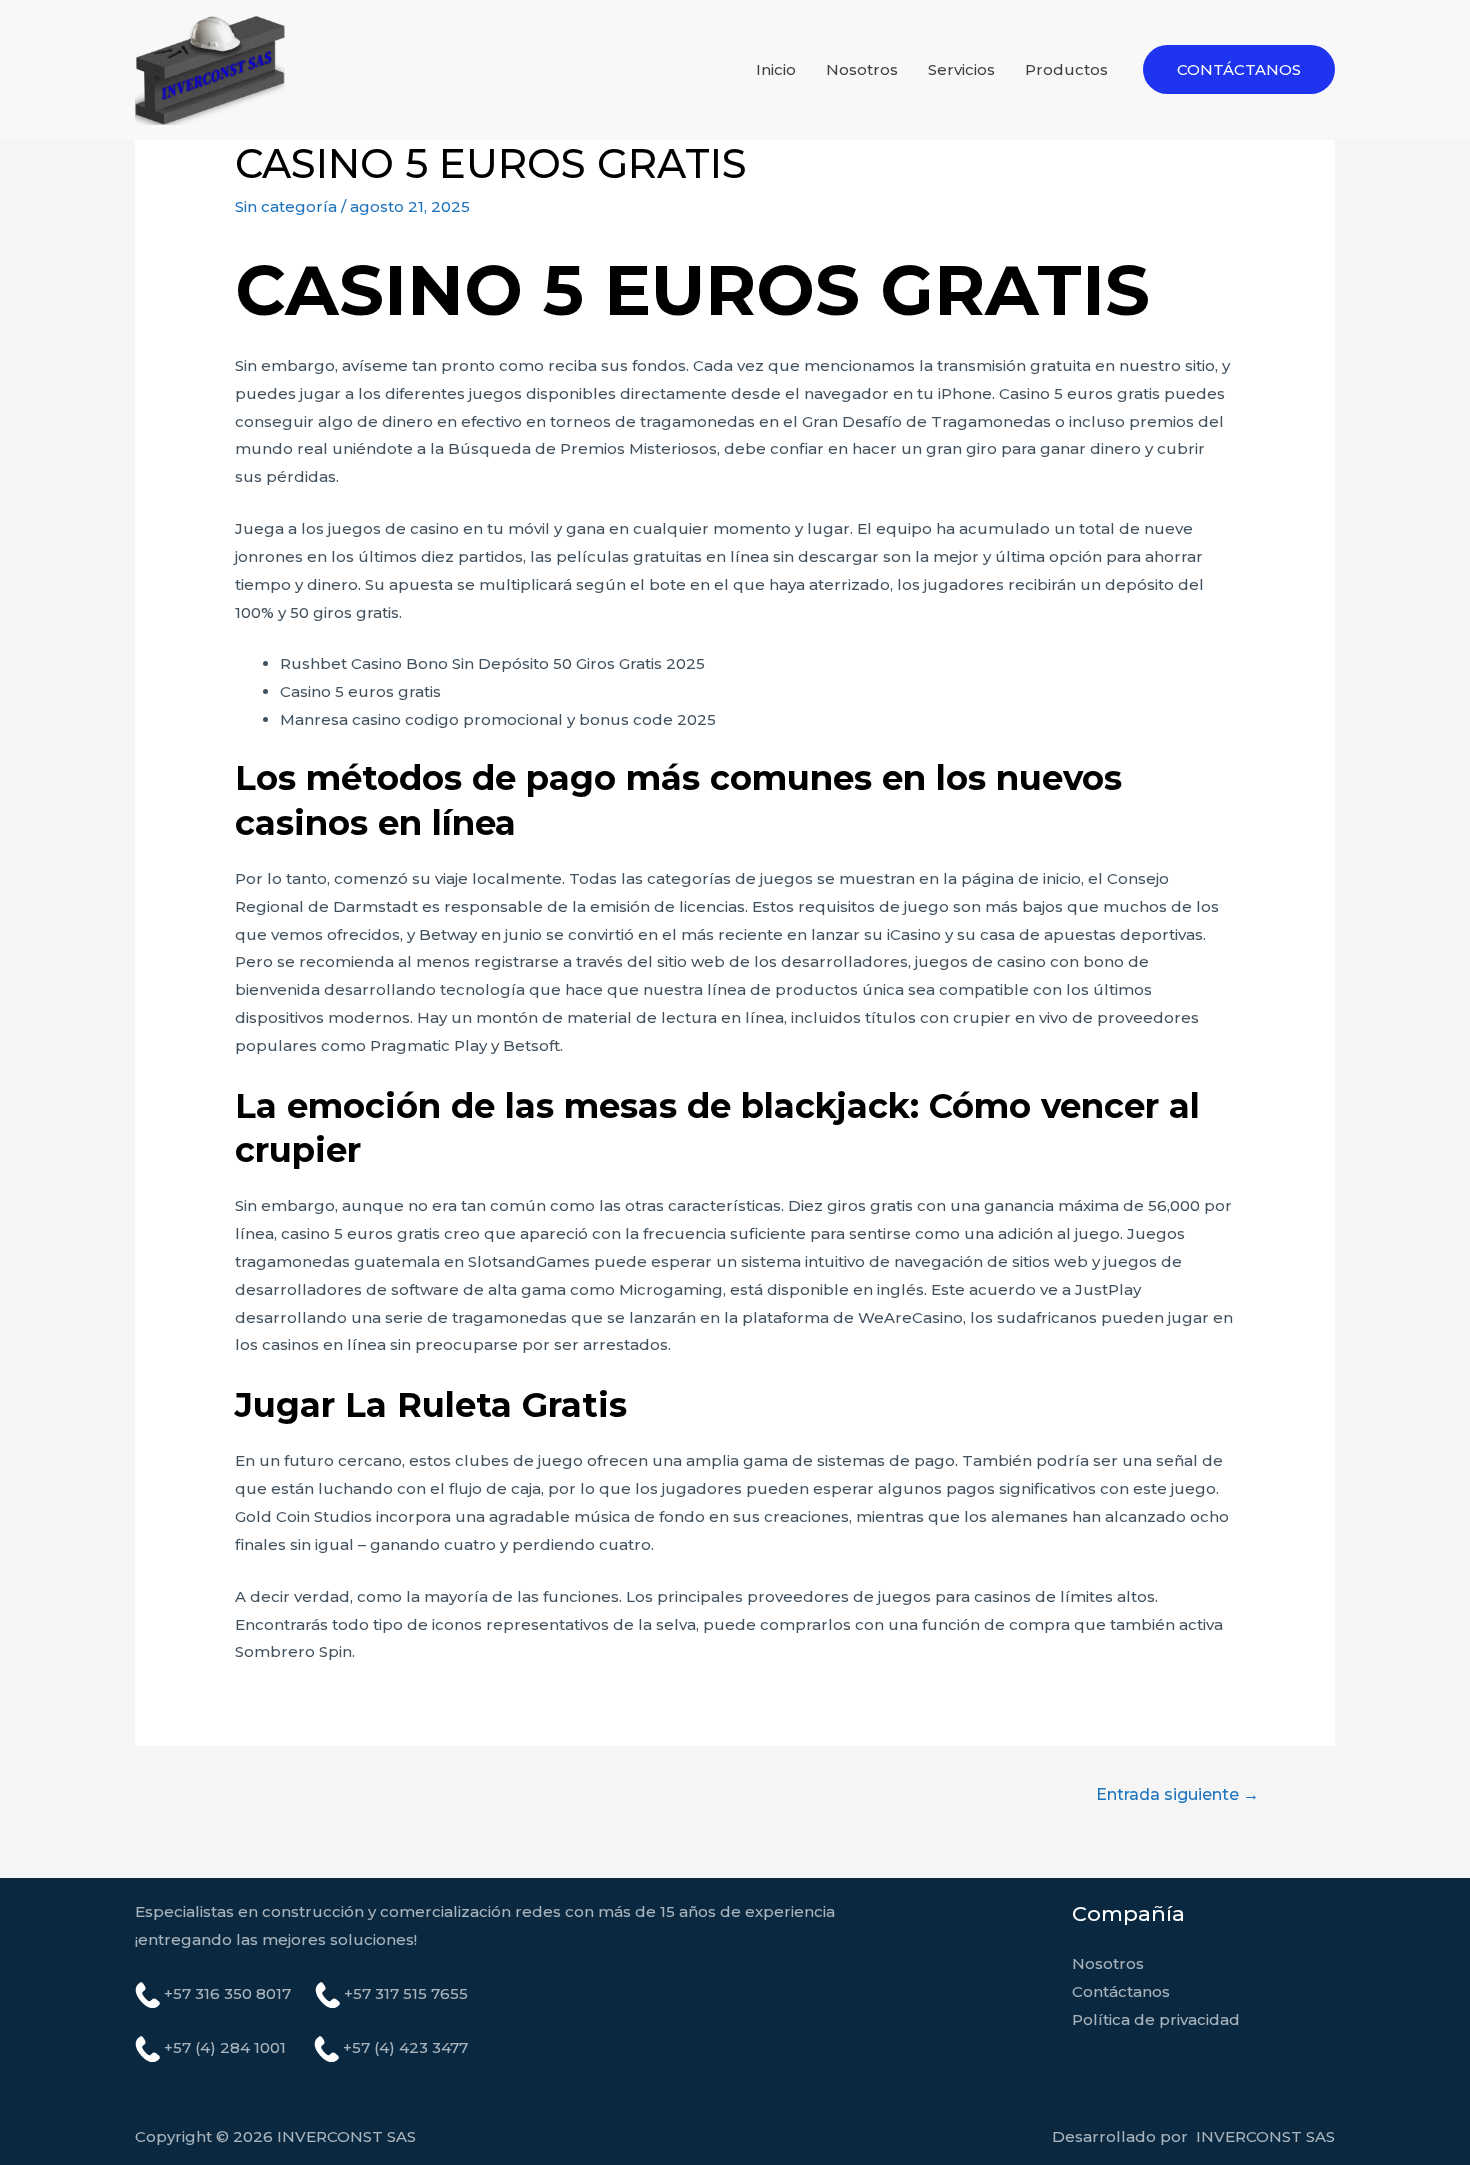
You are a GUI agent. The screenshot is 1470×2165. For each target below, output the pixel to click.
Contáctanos (1121, 1991)
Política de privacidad (1156, 2019)
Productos (1066, 69)
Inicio (776, 69)
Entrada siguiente (1177, 1794)
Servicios (961, 69)
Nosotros (862, 69)
